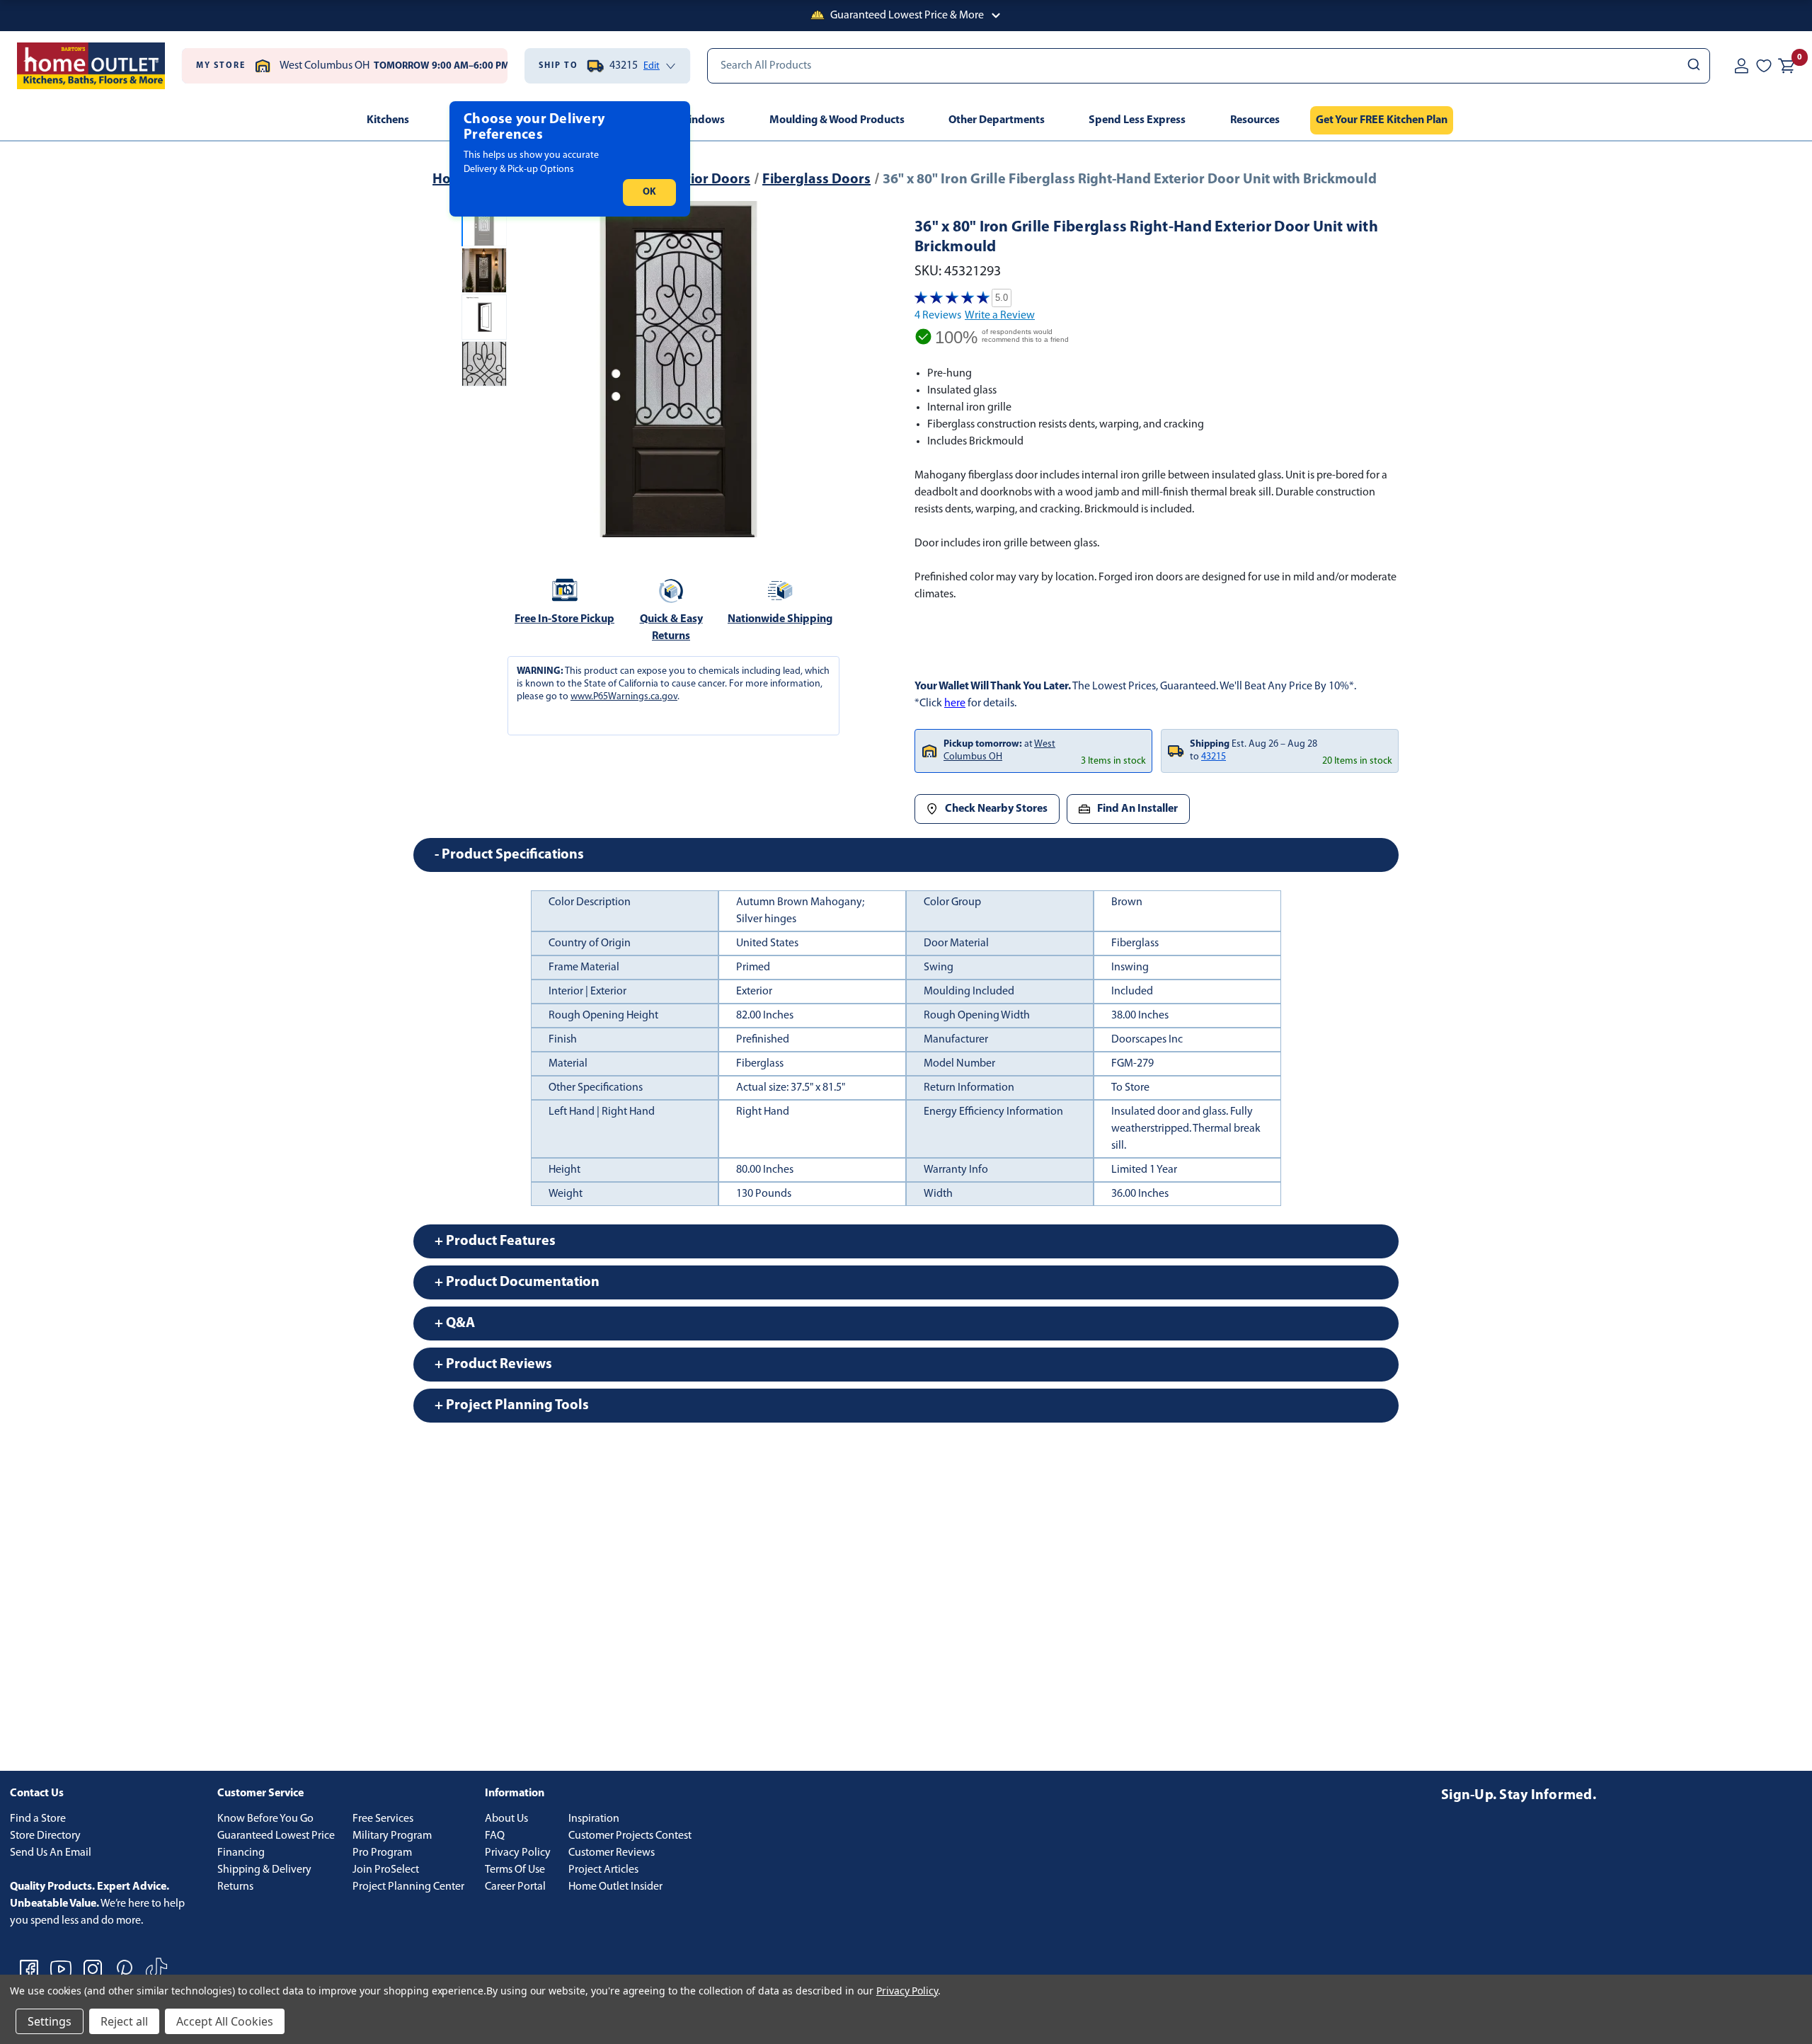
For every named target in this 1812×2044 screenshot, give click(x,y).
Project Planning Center (408, 1887)
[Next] (827, 369)
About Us (506, 1819)
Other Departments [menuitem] (997, 120)
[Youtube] (61, 1969)
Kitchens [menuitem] (388, 120)
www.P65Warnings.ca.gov (624, 697)
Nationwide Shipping (780, 619)
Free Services (383, 1819)
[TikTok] (156, 1969)
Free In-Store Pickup (564, 619)
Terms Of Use (515, 1870)
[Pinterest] (125, 1969)
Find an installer (1137, 809)
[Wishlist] (1764, 66)
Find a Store (38, 1819)
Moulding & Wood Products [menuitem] (837, 120)
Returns (235, 1887)
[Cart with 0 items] (1787, 66)
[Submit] (1693, 66)
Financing (241, 1853)
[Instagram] (93, 1969)
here (955, 704)
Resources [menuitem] (1255, 120)
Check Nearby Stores (996, 809)
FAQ (495, 1836)
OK (649, 192)
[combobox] (1209, 66)
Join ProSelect (386, 1870)
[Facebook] (29, 1969)
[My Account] (1741, 66)
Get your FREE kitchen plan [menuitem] (1382, 120)
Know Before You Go (265, 1819)
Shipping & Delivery (264, 1870)
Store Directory (45, 1836)
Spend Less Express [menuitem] (1137, 120)
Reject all (124, 2021)
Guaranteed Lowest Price (276, 1836)
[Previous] (529, 369)
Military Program (392, 1836)
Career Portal (515, 1887)
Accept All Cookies (225, 2021)
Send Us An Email (51, 1853)
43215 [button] (1214, 757)
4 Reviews (938, 316)
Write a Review (1000, 316)
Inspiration (594, 1819)
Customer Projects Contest (630, 1836)
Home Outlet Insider (615, 1887)
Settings (50, 2021)
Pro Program (382, 1853)
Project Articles (603, 1870)
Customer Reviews (612, 1853)
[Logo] (91, 66)
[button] (906, 16)
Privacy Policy (518, 1853)
